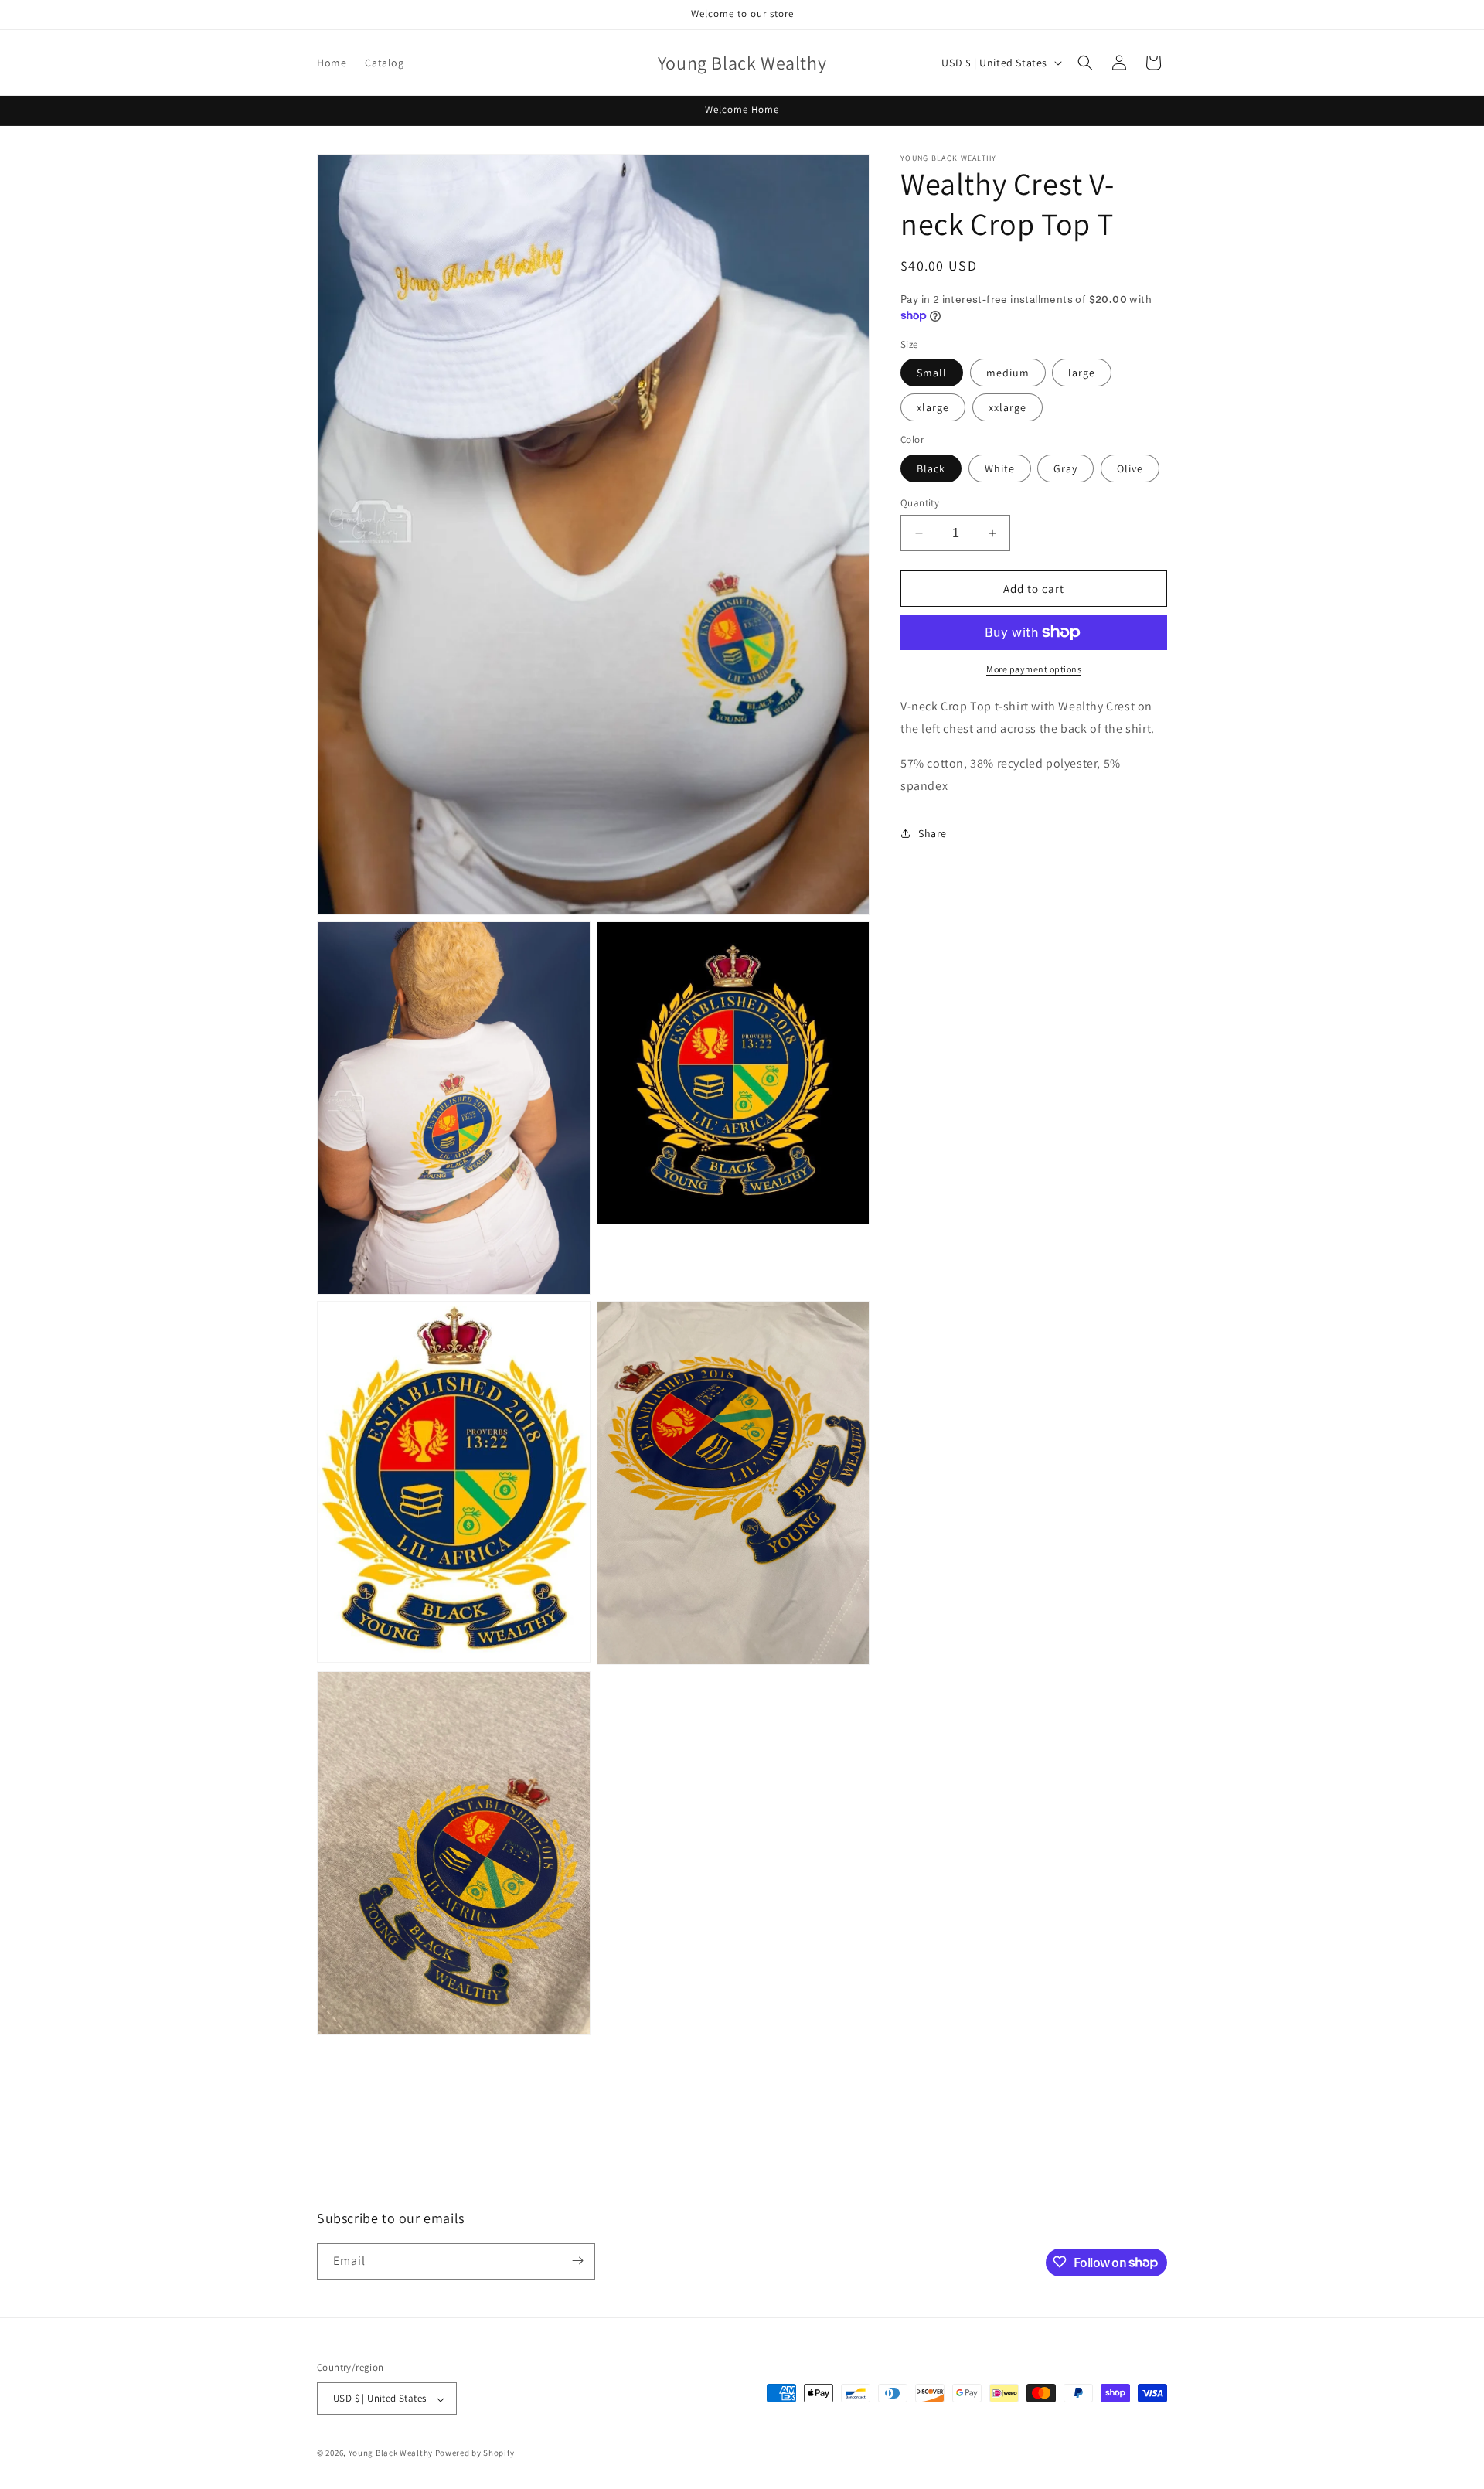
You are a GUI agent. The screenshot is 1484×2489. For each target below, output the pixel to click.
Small (932, 373)
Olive (1130, 468)
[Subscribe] (577, 2261)
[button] (1085, 63)
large (1082, 373)
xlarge (933, 407)
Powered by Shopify (475, 2453)
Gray (1065, 468)
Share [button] (933, 833)
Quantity (920, 503)
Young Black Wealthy (391, 2453)
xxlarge (1007, 407)
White (1000, 468)
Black (931, 468)
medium (1008, 373)
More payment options (1034, 669)
